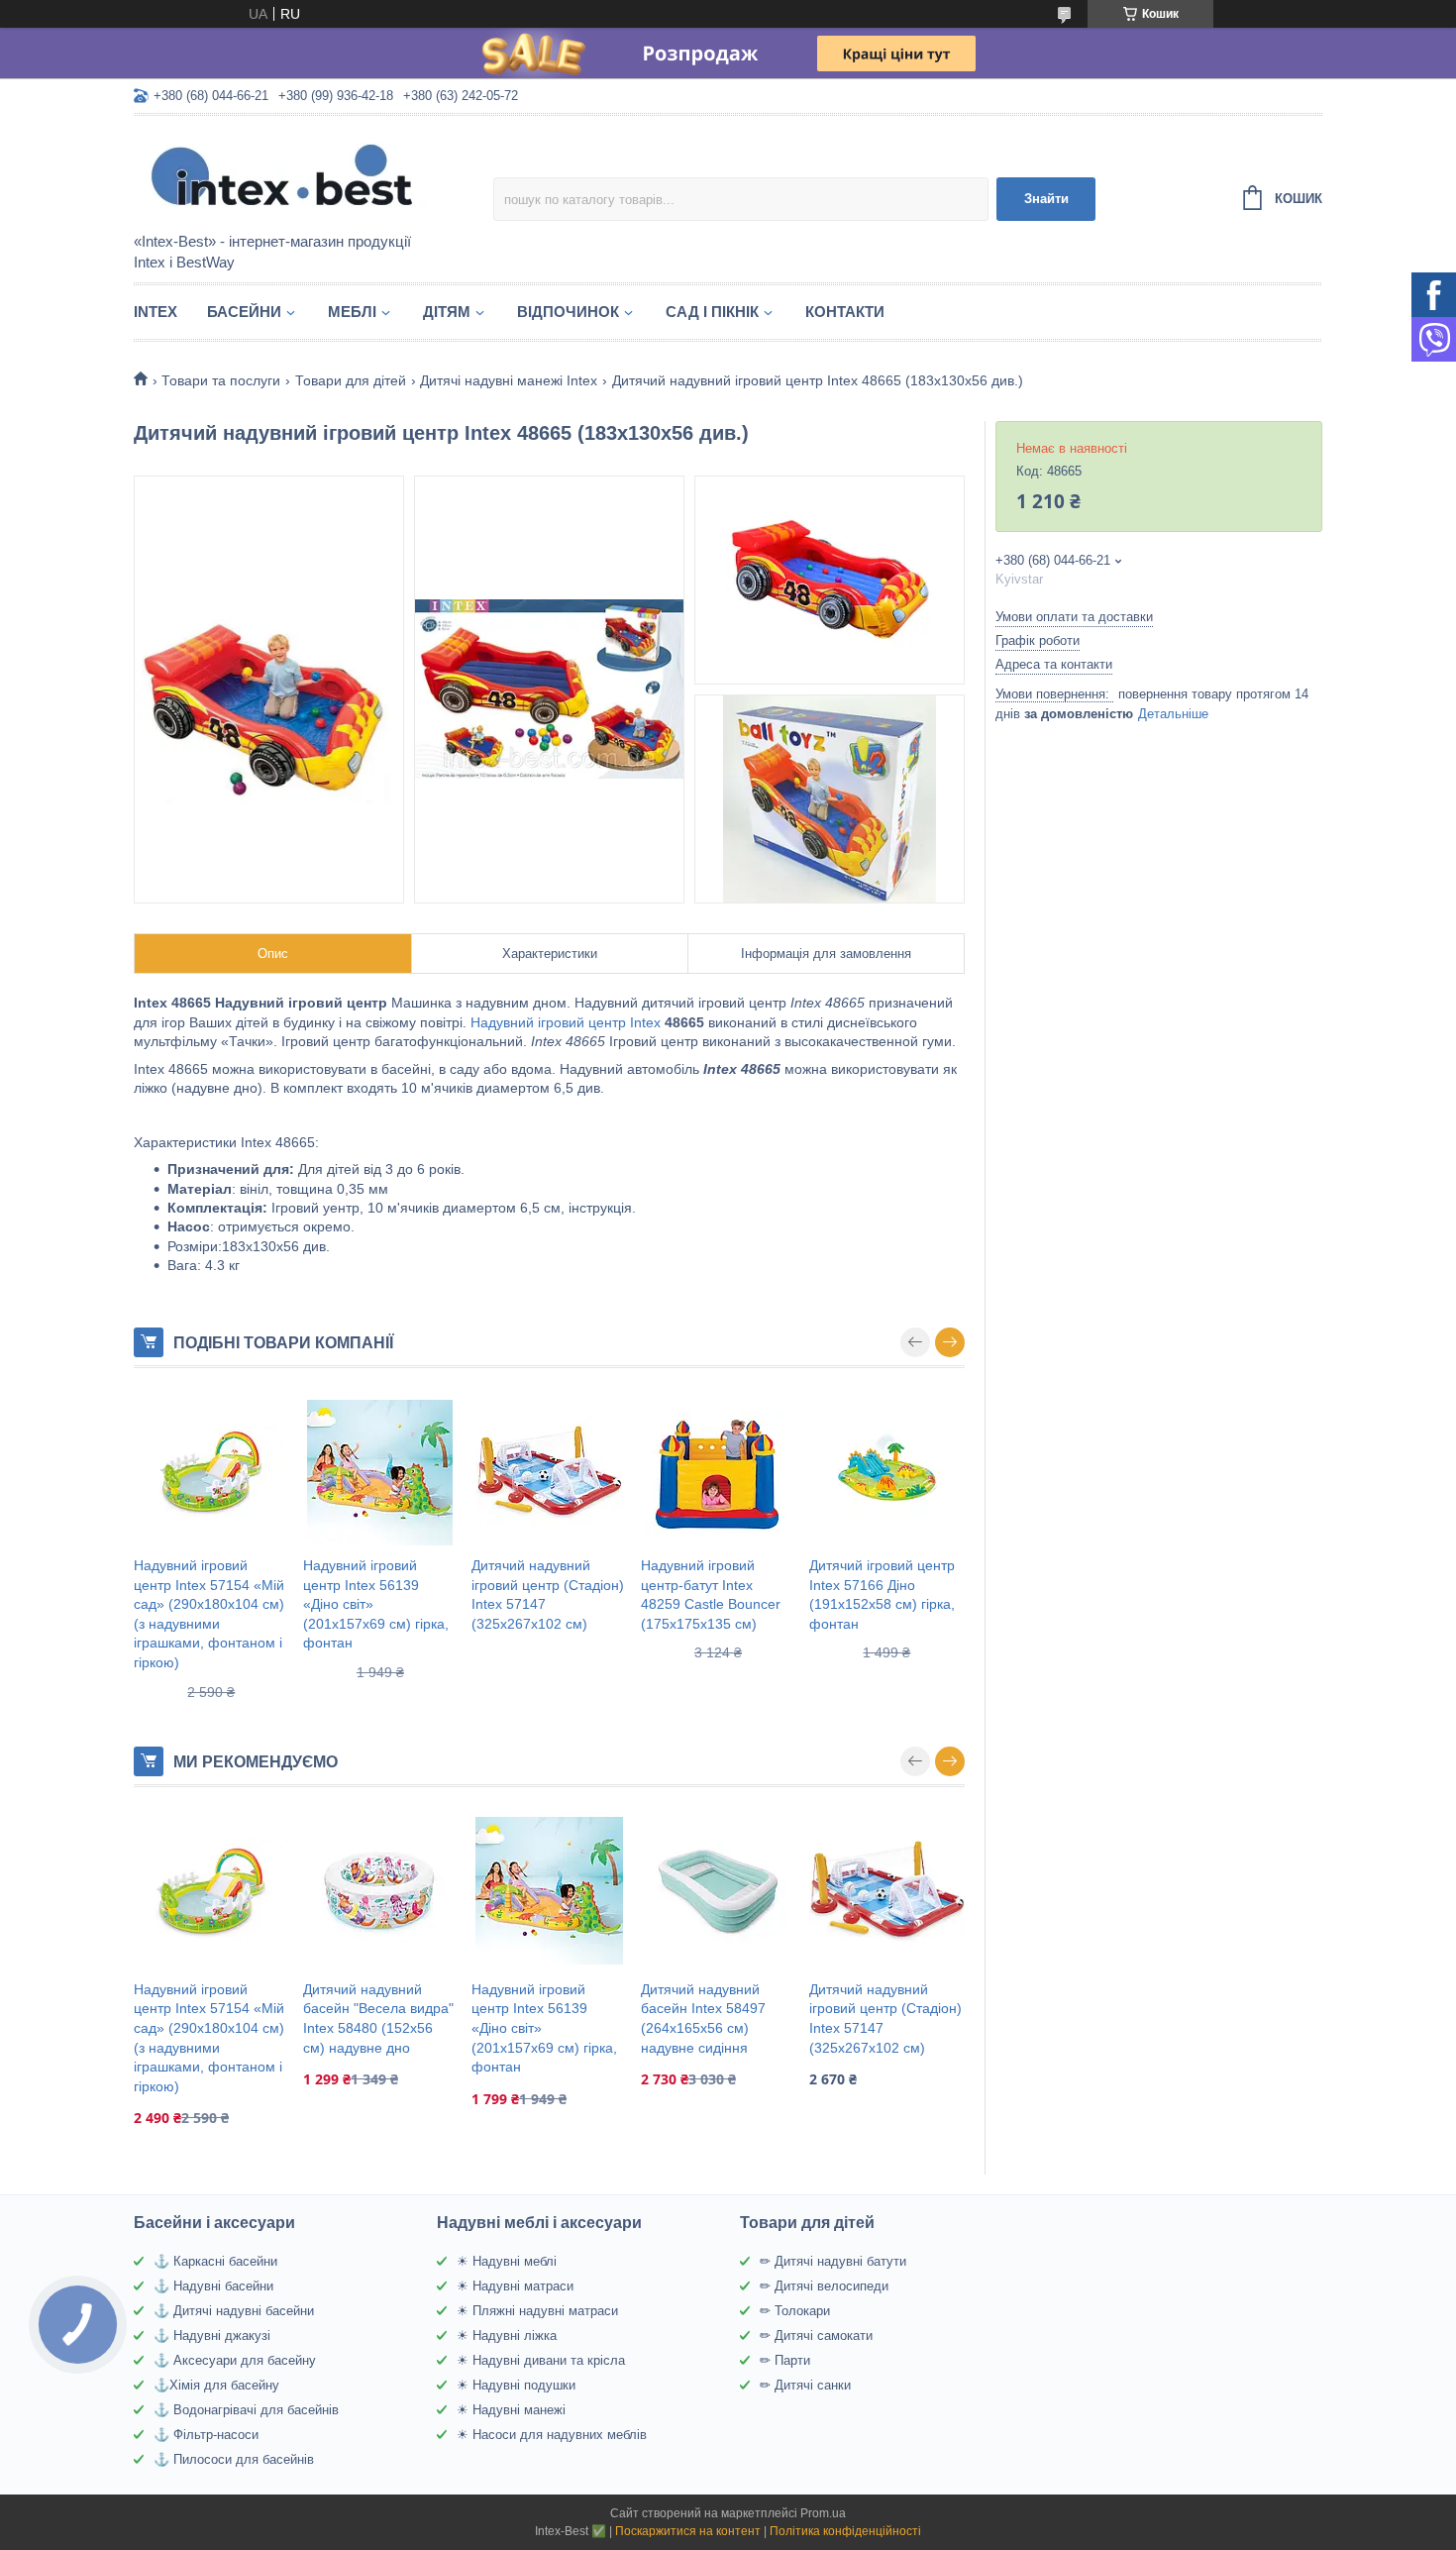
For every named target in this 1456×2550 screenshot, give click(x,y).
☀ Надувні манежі (511, 2410)
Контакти (845, 312)
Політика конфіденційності (845, 2531)
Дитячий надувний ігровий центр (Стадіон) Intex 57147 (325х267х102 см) (548, 1594)
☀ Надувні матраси (515, 2286)
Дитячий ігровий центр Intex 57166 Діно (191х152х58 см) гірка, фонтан (882, 1594)
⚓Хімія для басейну (216, 2385)
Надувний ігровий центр (548, 1022)
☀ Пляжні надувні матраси (537, 2311)
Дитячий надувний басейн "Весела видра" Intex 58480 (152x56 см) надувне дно (378, 2019)
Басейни (244, 312)
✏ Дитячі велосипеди (824, 2286)
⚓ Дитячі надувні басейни (234, 2311)
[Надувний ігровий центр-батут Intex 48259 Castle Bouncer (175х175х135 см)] (719, 1472)
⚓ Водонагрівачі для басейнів (246, 2410)
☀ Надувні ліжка (507, 2336)
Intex (156, 312)
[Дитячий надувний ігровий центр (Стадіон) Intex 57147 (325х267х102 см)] (549, 1472)
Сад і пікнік (712, 312)
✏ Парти (785, 2360)
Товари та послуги (221, 380)
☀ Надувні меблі (507, 2261)
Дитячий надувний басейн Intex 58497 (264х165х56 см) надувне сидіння (703, 2019)
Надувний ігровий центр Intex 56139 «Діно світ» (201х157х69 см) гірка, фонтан (376, 1604)
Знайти (1046, 199)
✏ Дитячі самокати (816, 2336)
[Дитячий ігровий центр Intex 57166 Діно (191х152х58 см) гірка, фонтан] (887, 1472)
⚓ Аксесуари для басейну (235, 2360)
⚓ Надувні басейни (213, 2286)
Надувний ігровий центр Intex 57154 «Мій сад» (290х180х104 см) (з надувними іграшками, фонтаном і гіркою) (209, 1614)
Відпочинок (568, 312)
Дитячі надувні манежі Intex (509, 380)
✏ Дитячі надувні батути (833, 2261)
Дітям (447, 312)
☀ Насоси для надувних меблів (552, 2435)
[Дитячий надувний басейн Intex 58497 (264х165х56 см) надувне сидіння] (719, 1891)
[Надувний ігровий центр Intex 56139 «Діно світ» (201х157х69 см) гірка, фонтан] (381, 1472)
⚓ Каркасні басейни (215, 2261)
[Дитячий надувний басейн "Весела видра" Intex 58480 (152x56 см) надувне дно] (381, 1891)
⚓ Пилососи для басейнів (234, 2459)
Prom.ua (823, 2513)
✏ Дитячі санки (805, 2385)
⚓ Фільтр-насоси (206, 2435)
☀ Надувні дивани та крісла (541, 2360)
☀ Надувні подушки (516, 2385)
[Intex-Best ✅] (307, 175)
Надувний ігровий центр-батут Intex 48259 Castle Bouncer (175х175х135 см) (711, 1594)
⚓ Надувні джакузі (212, 2336)
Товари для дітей (351, 380)
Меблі (352, 312)
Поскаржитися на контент (688, 2531)
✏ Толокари (795, 2311)
